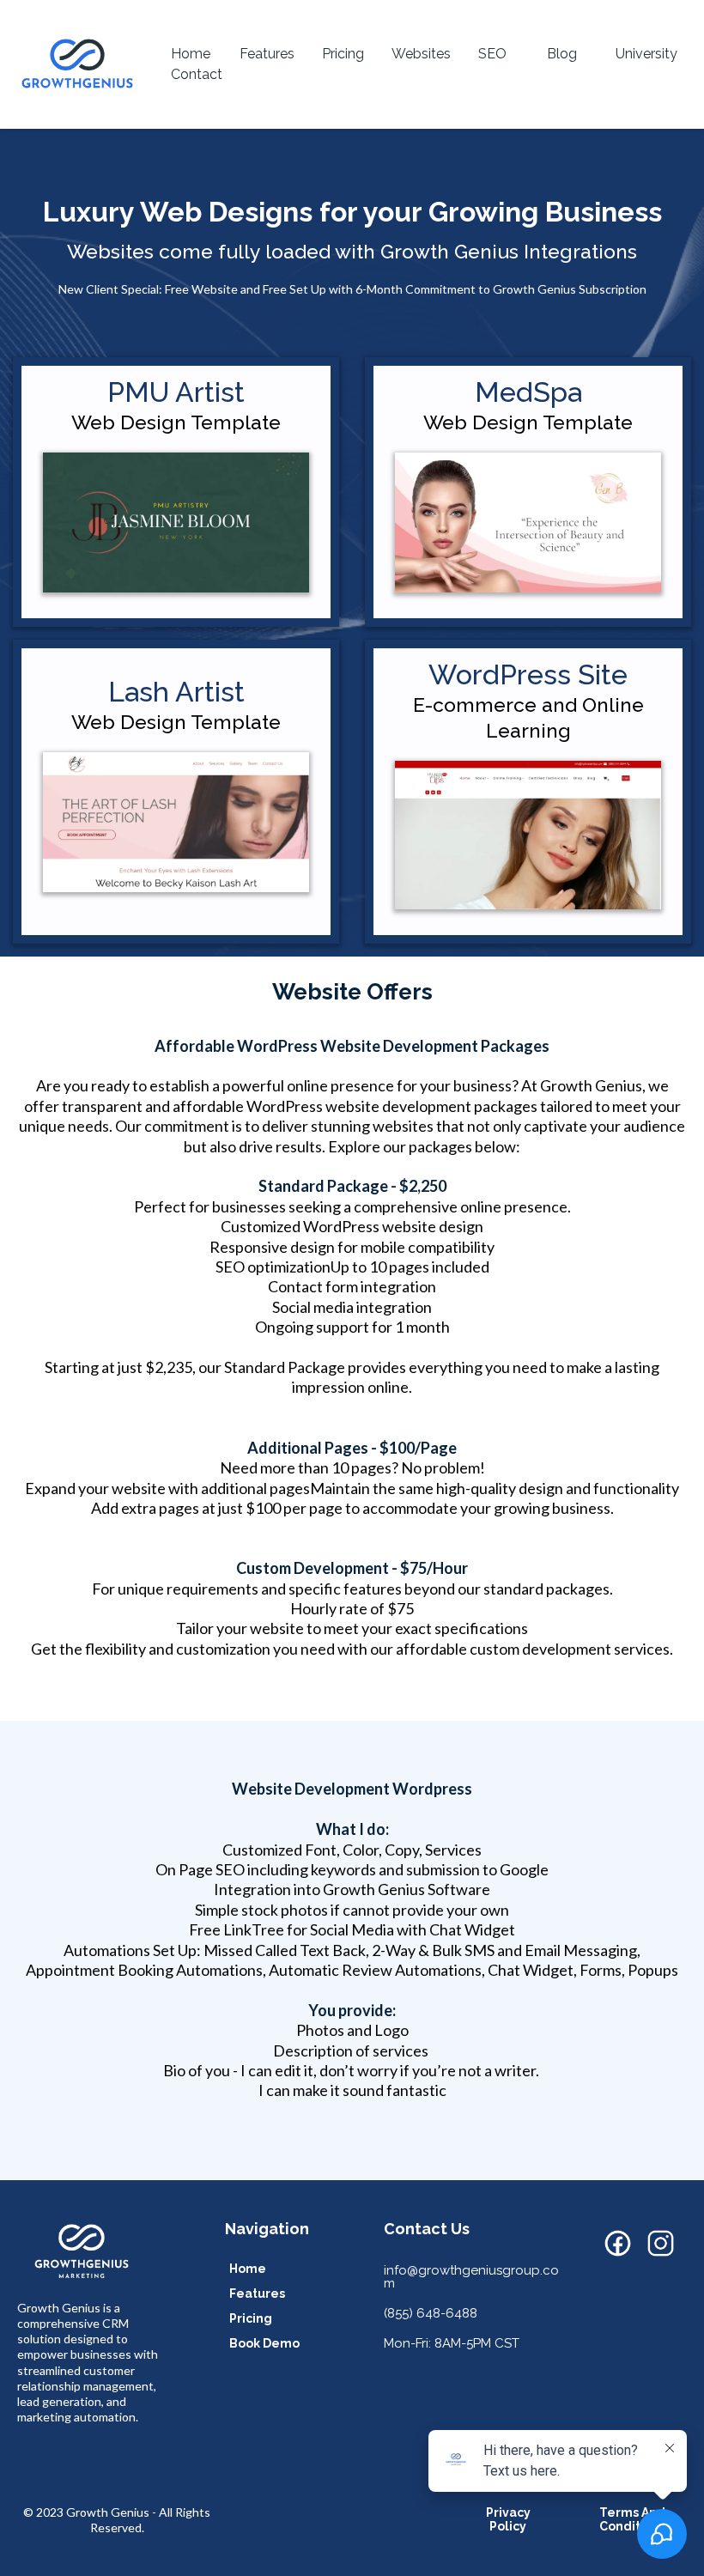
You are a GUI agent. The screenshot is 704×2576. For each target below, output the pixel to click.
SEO (492, 54)
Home (191, 54)
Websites (421, 54)
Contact (197, 74)
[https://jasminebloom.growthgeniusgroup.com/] (176, 522)
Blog (562, 54)
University (646, 54)
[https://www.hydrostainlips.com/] (528, 835)
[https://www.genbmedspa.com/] (528, 522)
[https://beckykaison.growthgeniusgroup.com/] (176, 822)
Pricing (343, 54)
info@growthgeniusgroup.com (471, 2277)
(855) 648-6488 (431, 2313)
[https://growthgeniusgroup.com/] (77, 64)
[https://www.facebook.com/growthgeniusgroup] (618, 2243)
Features (267, 54)
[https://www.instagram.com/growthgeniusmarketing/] (661, 2243)
